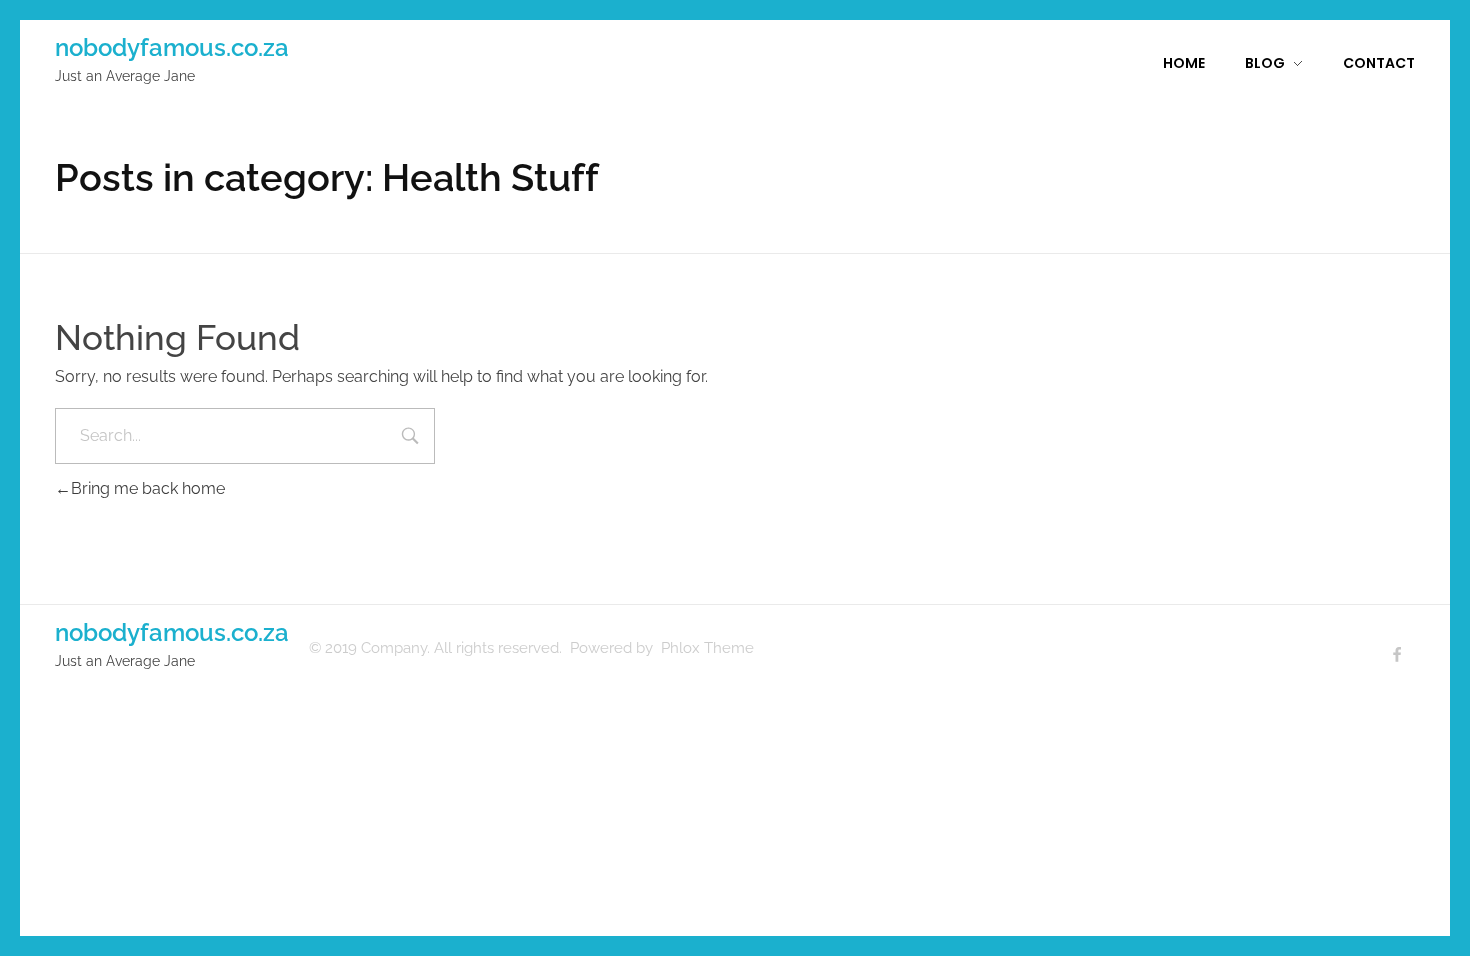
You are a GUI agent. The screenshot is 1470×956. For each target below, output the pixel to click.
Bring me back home (148, 488)
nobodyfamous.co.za (172, 47)
